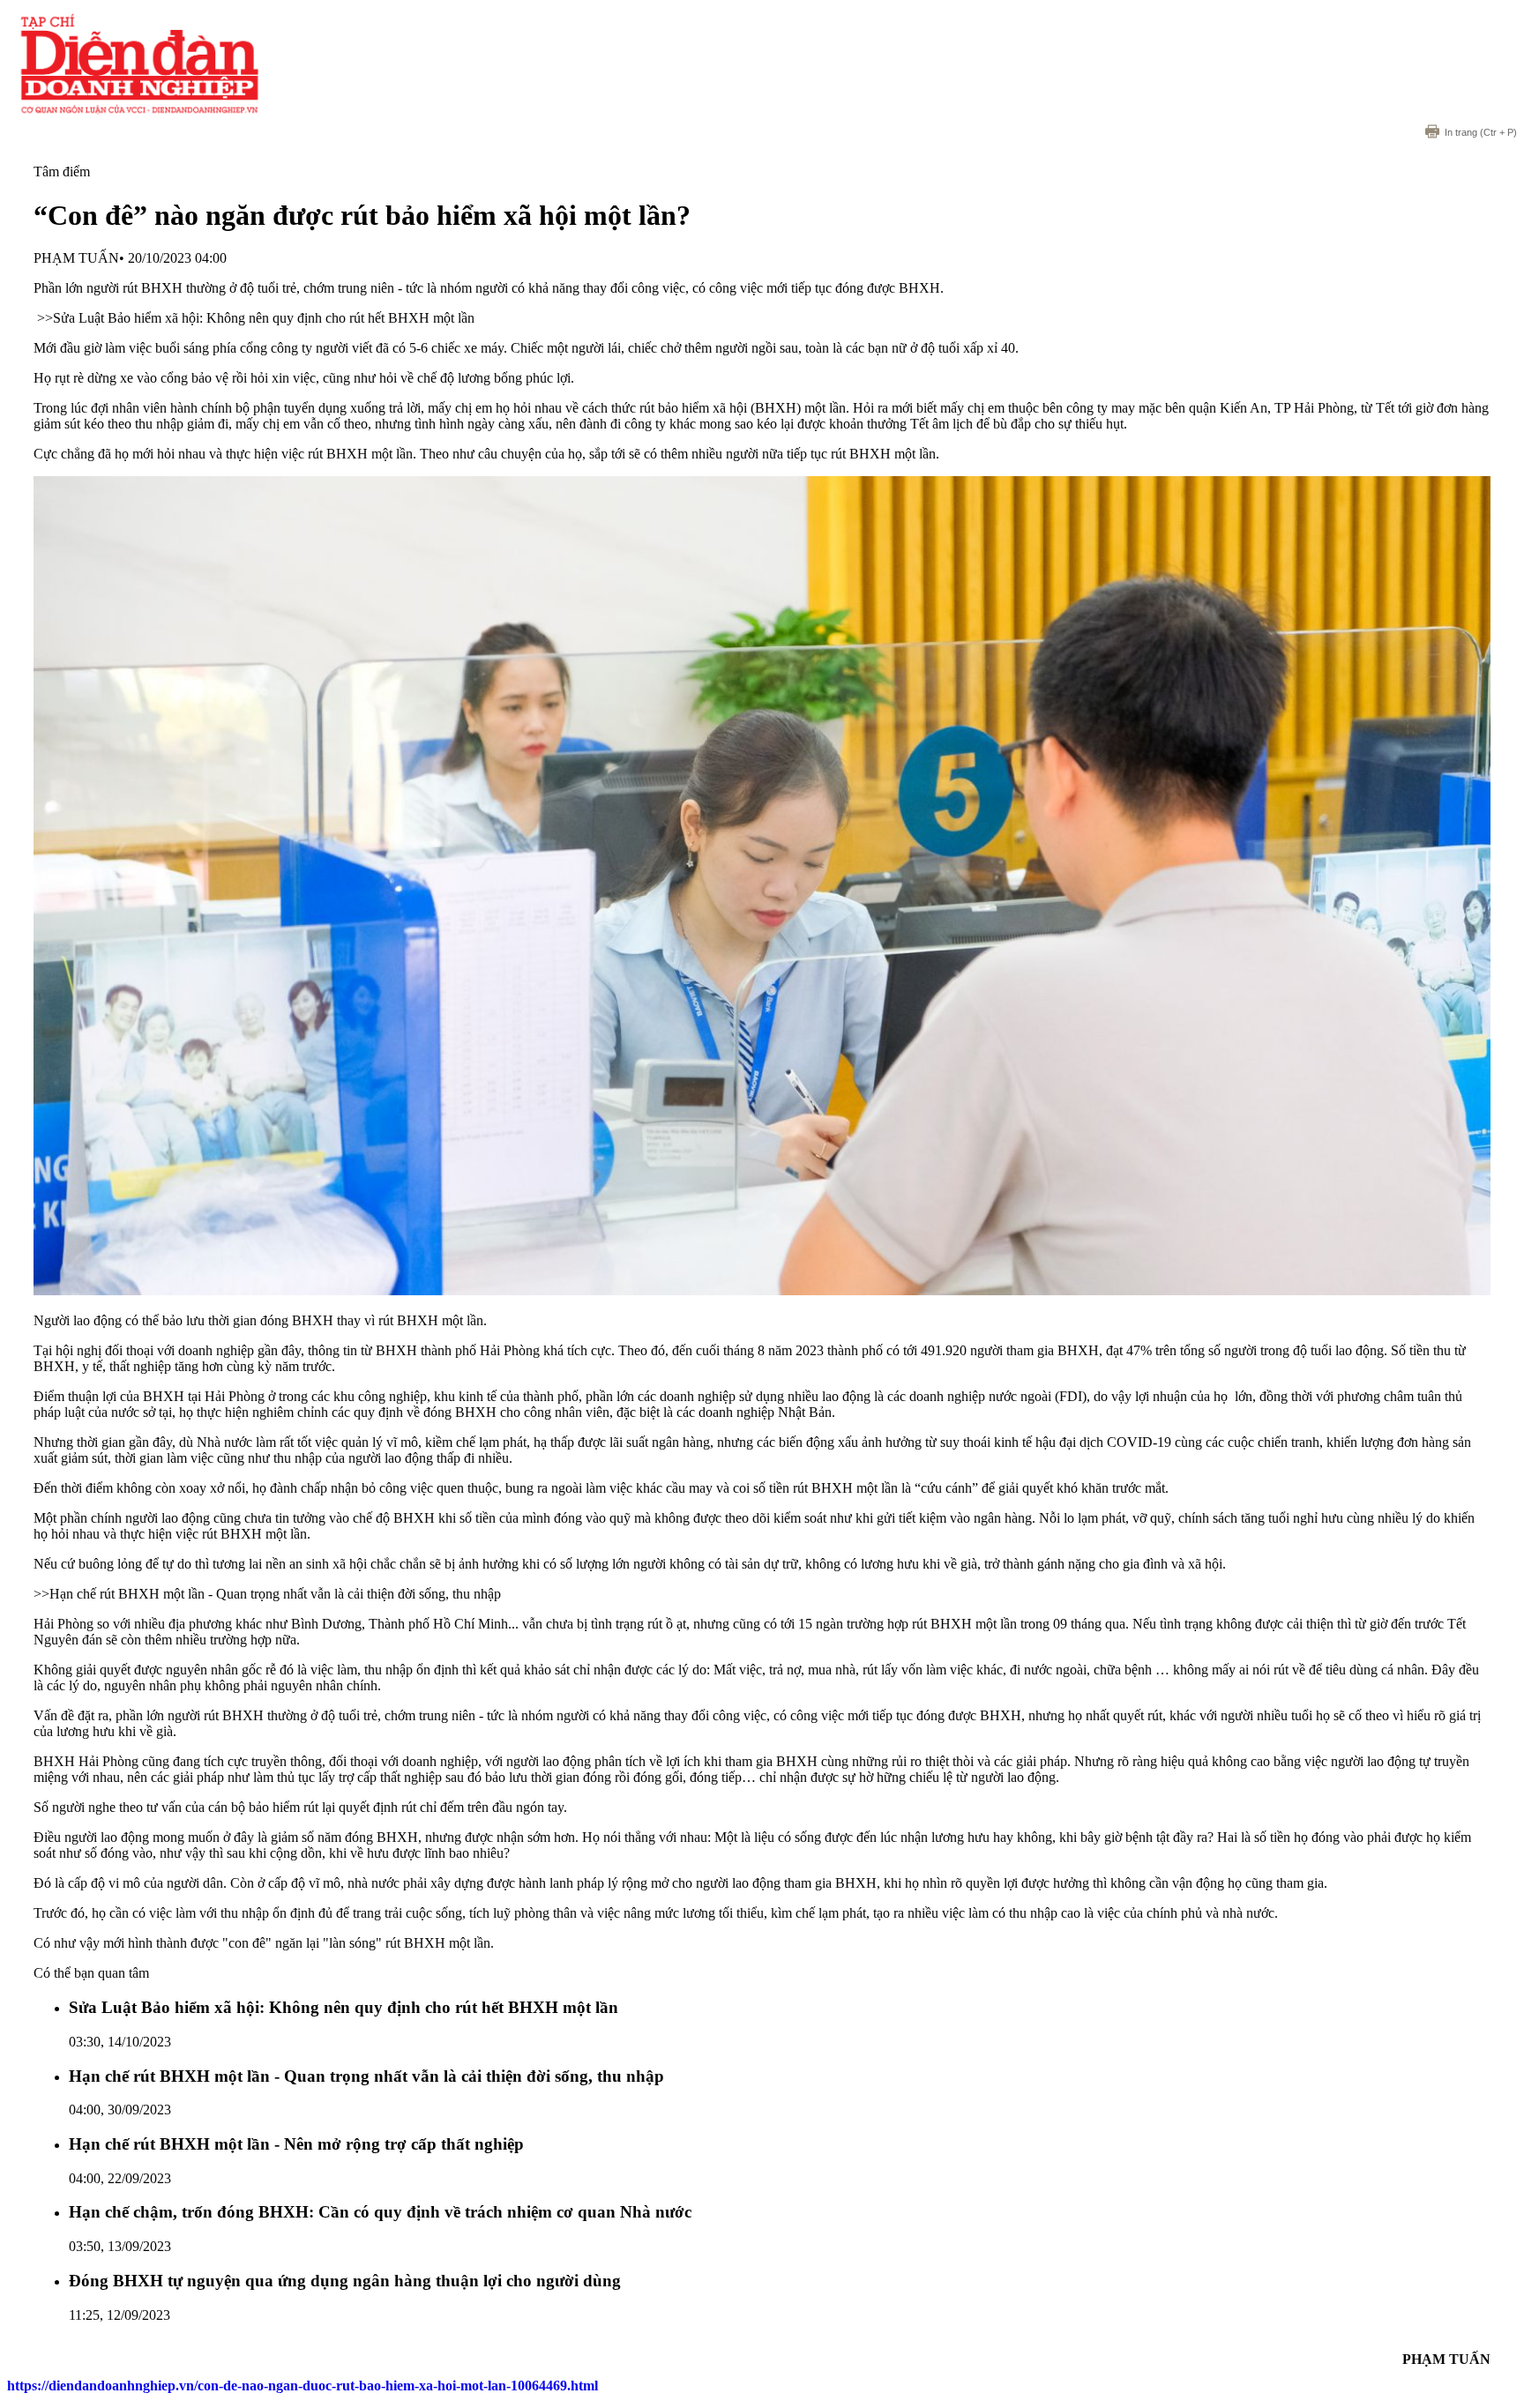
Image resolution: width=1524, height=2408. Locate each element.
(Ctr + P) (1481, 132)
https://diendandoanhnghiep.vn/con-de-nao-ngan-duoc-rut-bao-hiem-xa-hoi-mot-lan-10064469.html (303, 2386)
